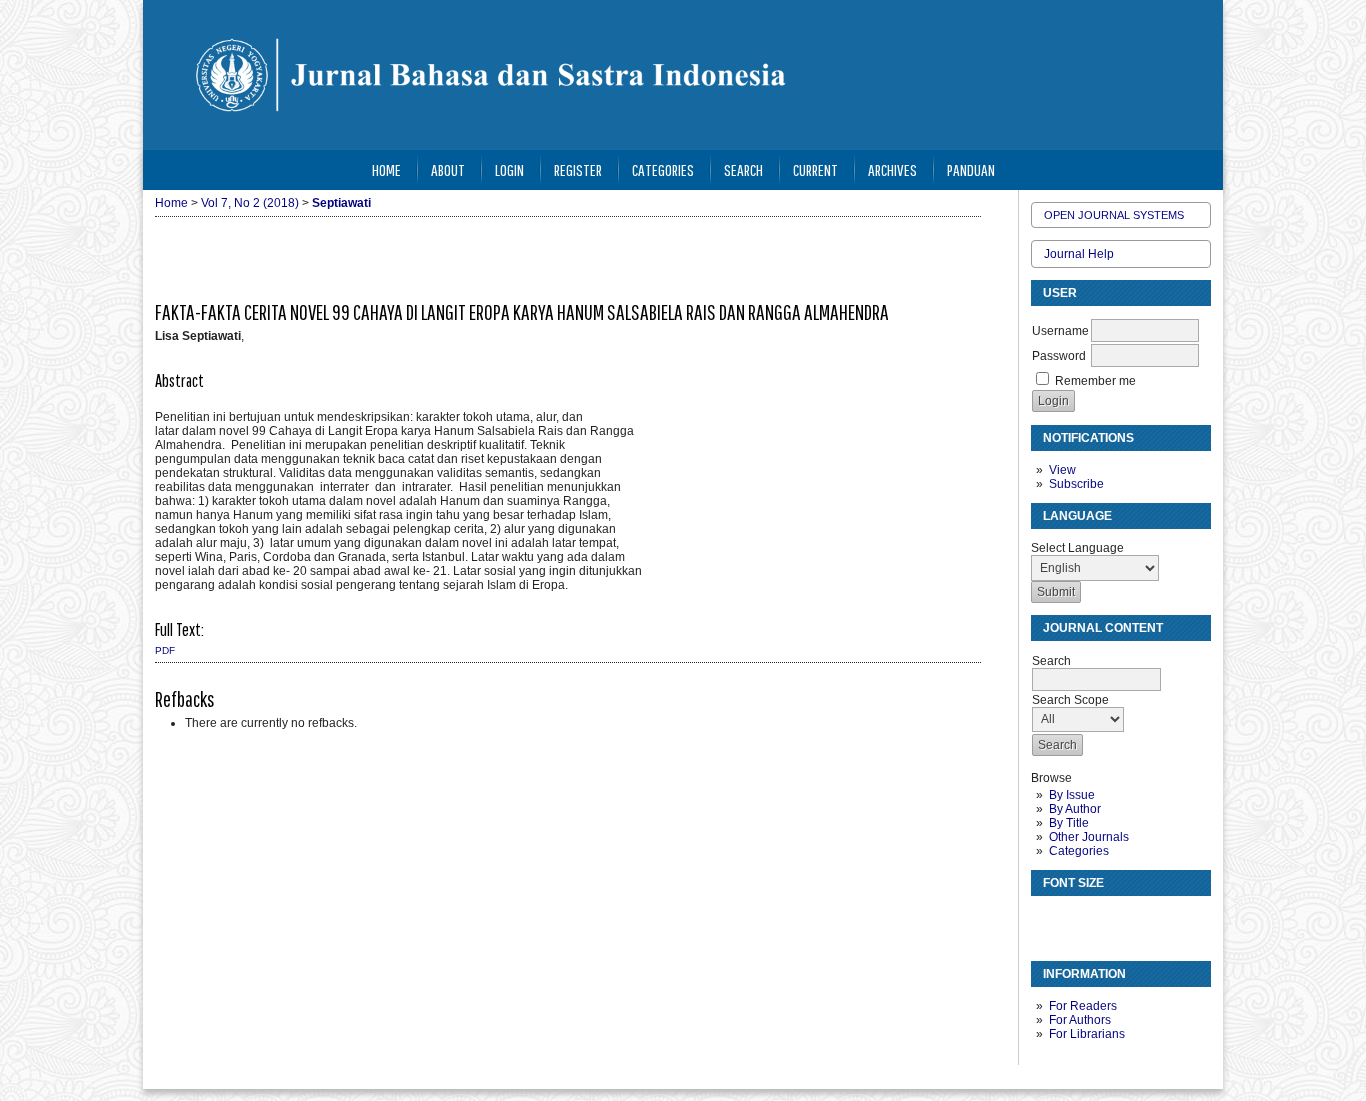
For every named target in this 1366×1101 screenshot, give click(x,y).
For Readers (1083, 1006)
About (448, 169)
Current (815, 169)
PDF (165, 650)
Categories (1079, 851)
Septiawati (341, 203)
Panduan (971, 169)
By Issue (1072, 795)
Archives (892, 169)
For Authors (1080, 1020)
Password (1059, 356)
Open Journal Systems (1114, 215)
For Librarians (1087, 1034)
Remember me (1095, 381)
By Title (1069, 823)
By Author (1075, 809)
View (1062, 470)
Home (386, 169)
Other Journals (1089, 837)
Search (743, 169)
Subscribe (1076, 484)
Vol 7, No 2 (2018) (250, 203)
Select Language (1077, 548)
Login (509, 169)
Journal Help (1079, 254)
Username (1060, 331)
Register (578, 169)
